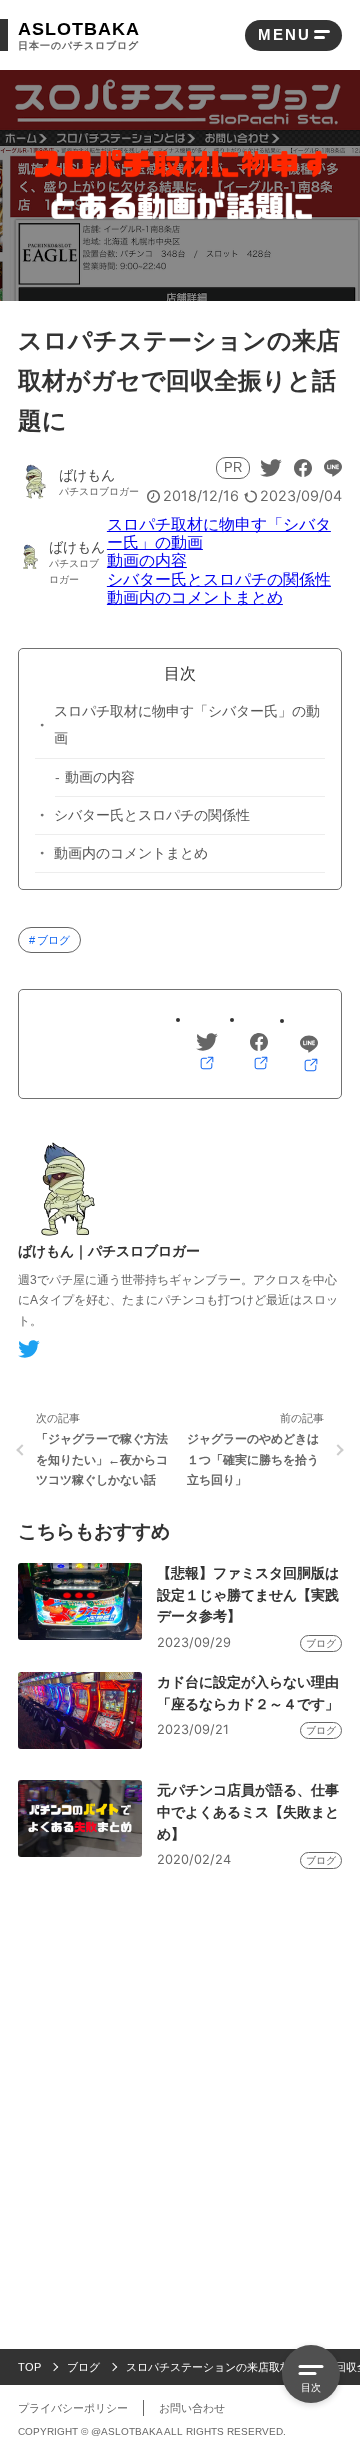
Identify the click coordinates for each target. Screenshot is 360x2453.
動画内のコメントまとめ (195, 597)
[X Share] (271, 468)
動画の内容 (147, 560)
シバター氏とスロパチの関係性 (219, 579)
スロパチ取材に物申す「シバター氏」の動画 (187, 725)
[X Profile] (29, 1349)
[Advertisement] (180, 2069)
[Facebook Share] (303, 468)
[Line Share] (333, 468)
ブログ (53, 940)
